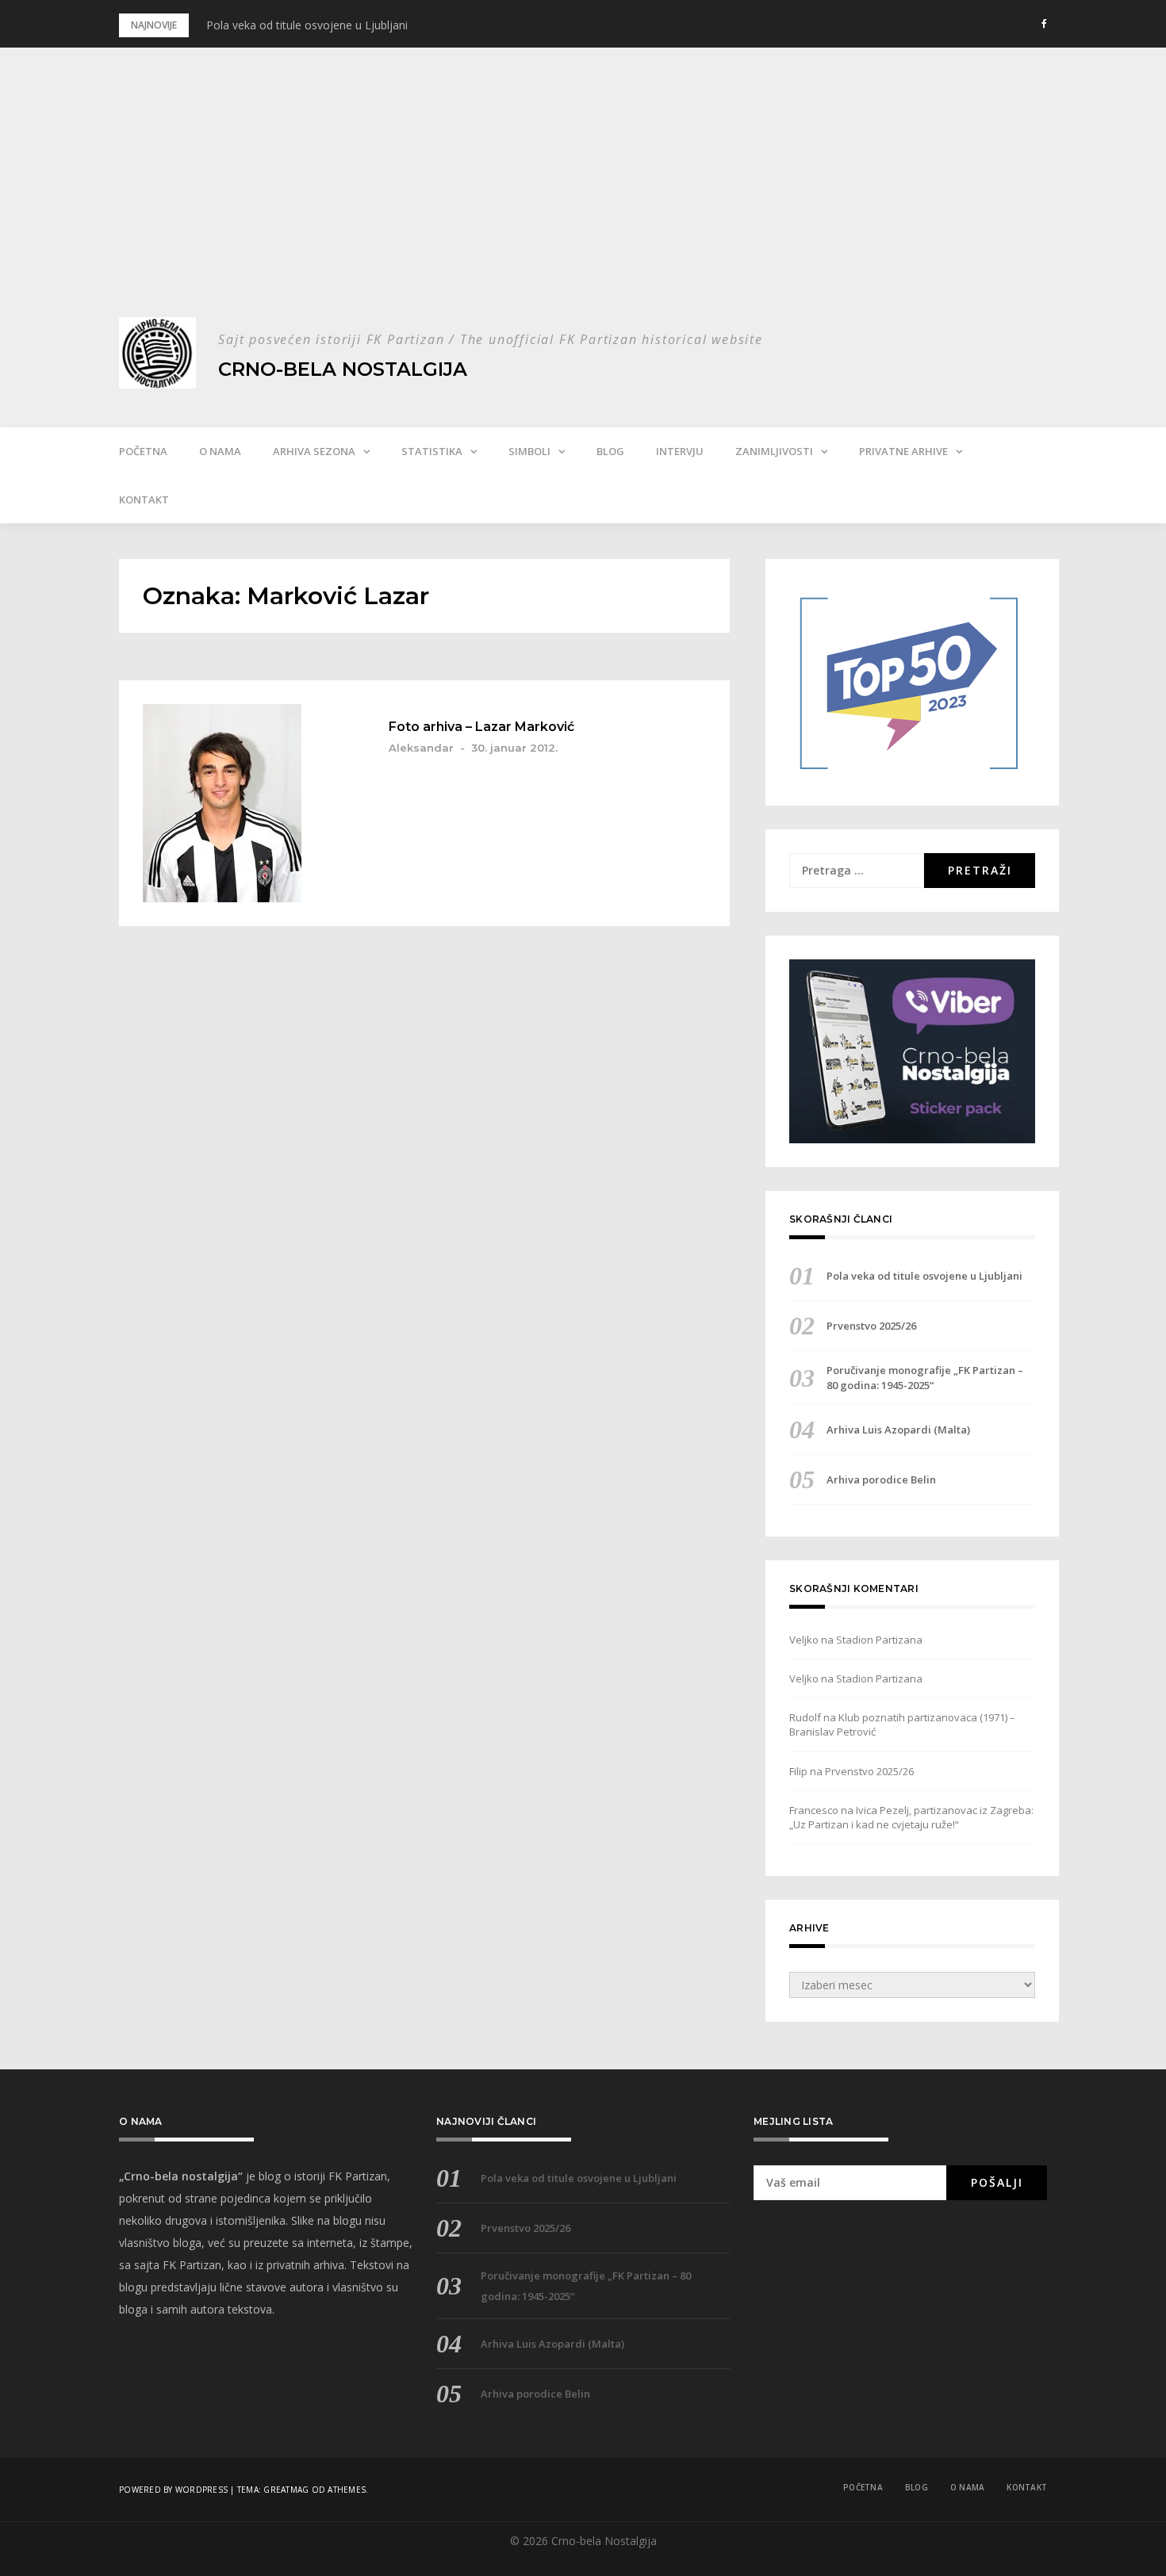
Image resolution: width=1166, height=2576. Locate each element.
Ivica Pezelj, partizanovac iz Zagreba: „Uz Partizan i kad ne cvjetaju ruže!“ (911, 1817)
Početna (143, 451)
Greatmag (286, 2490)
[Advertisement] (583, 198)
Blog (610, 451)
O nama (220, 451)
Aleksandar (421, 748)
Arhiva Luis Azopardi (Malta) (898, 1430)
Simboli (529, 451)
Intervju (680, 451)
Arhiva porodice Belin (881, 1479)
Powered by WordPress (173, 2490)
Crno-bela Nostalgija (343, 369)
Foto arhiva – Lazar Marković (481, 727)
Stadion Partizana (879, 1640)
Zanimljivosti (774, 451)
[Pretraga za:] (857, 871)
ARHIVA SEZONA (314, 451)
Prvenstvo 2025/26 (871, 1326)
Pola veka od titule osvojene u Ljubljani (307, 25)
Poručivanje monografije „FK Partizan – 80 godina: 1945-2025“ (925, 1377)
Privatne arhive (903, 451)
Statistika (432, 451)
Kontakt (144, 500)
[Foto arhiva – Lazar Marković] (250, 803)
